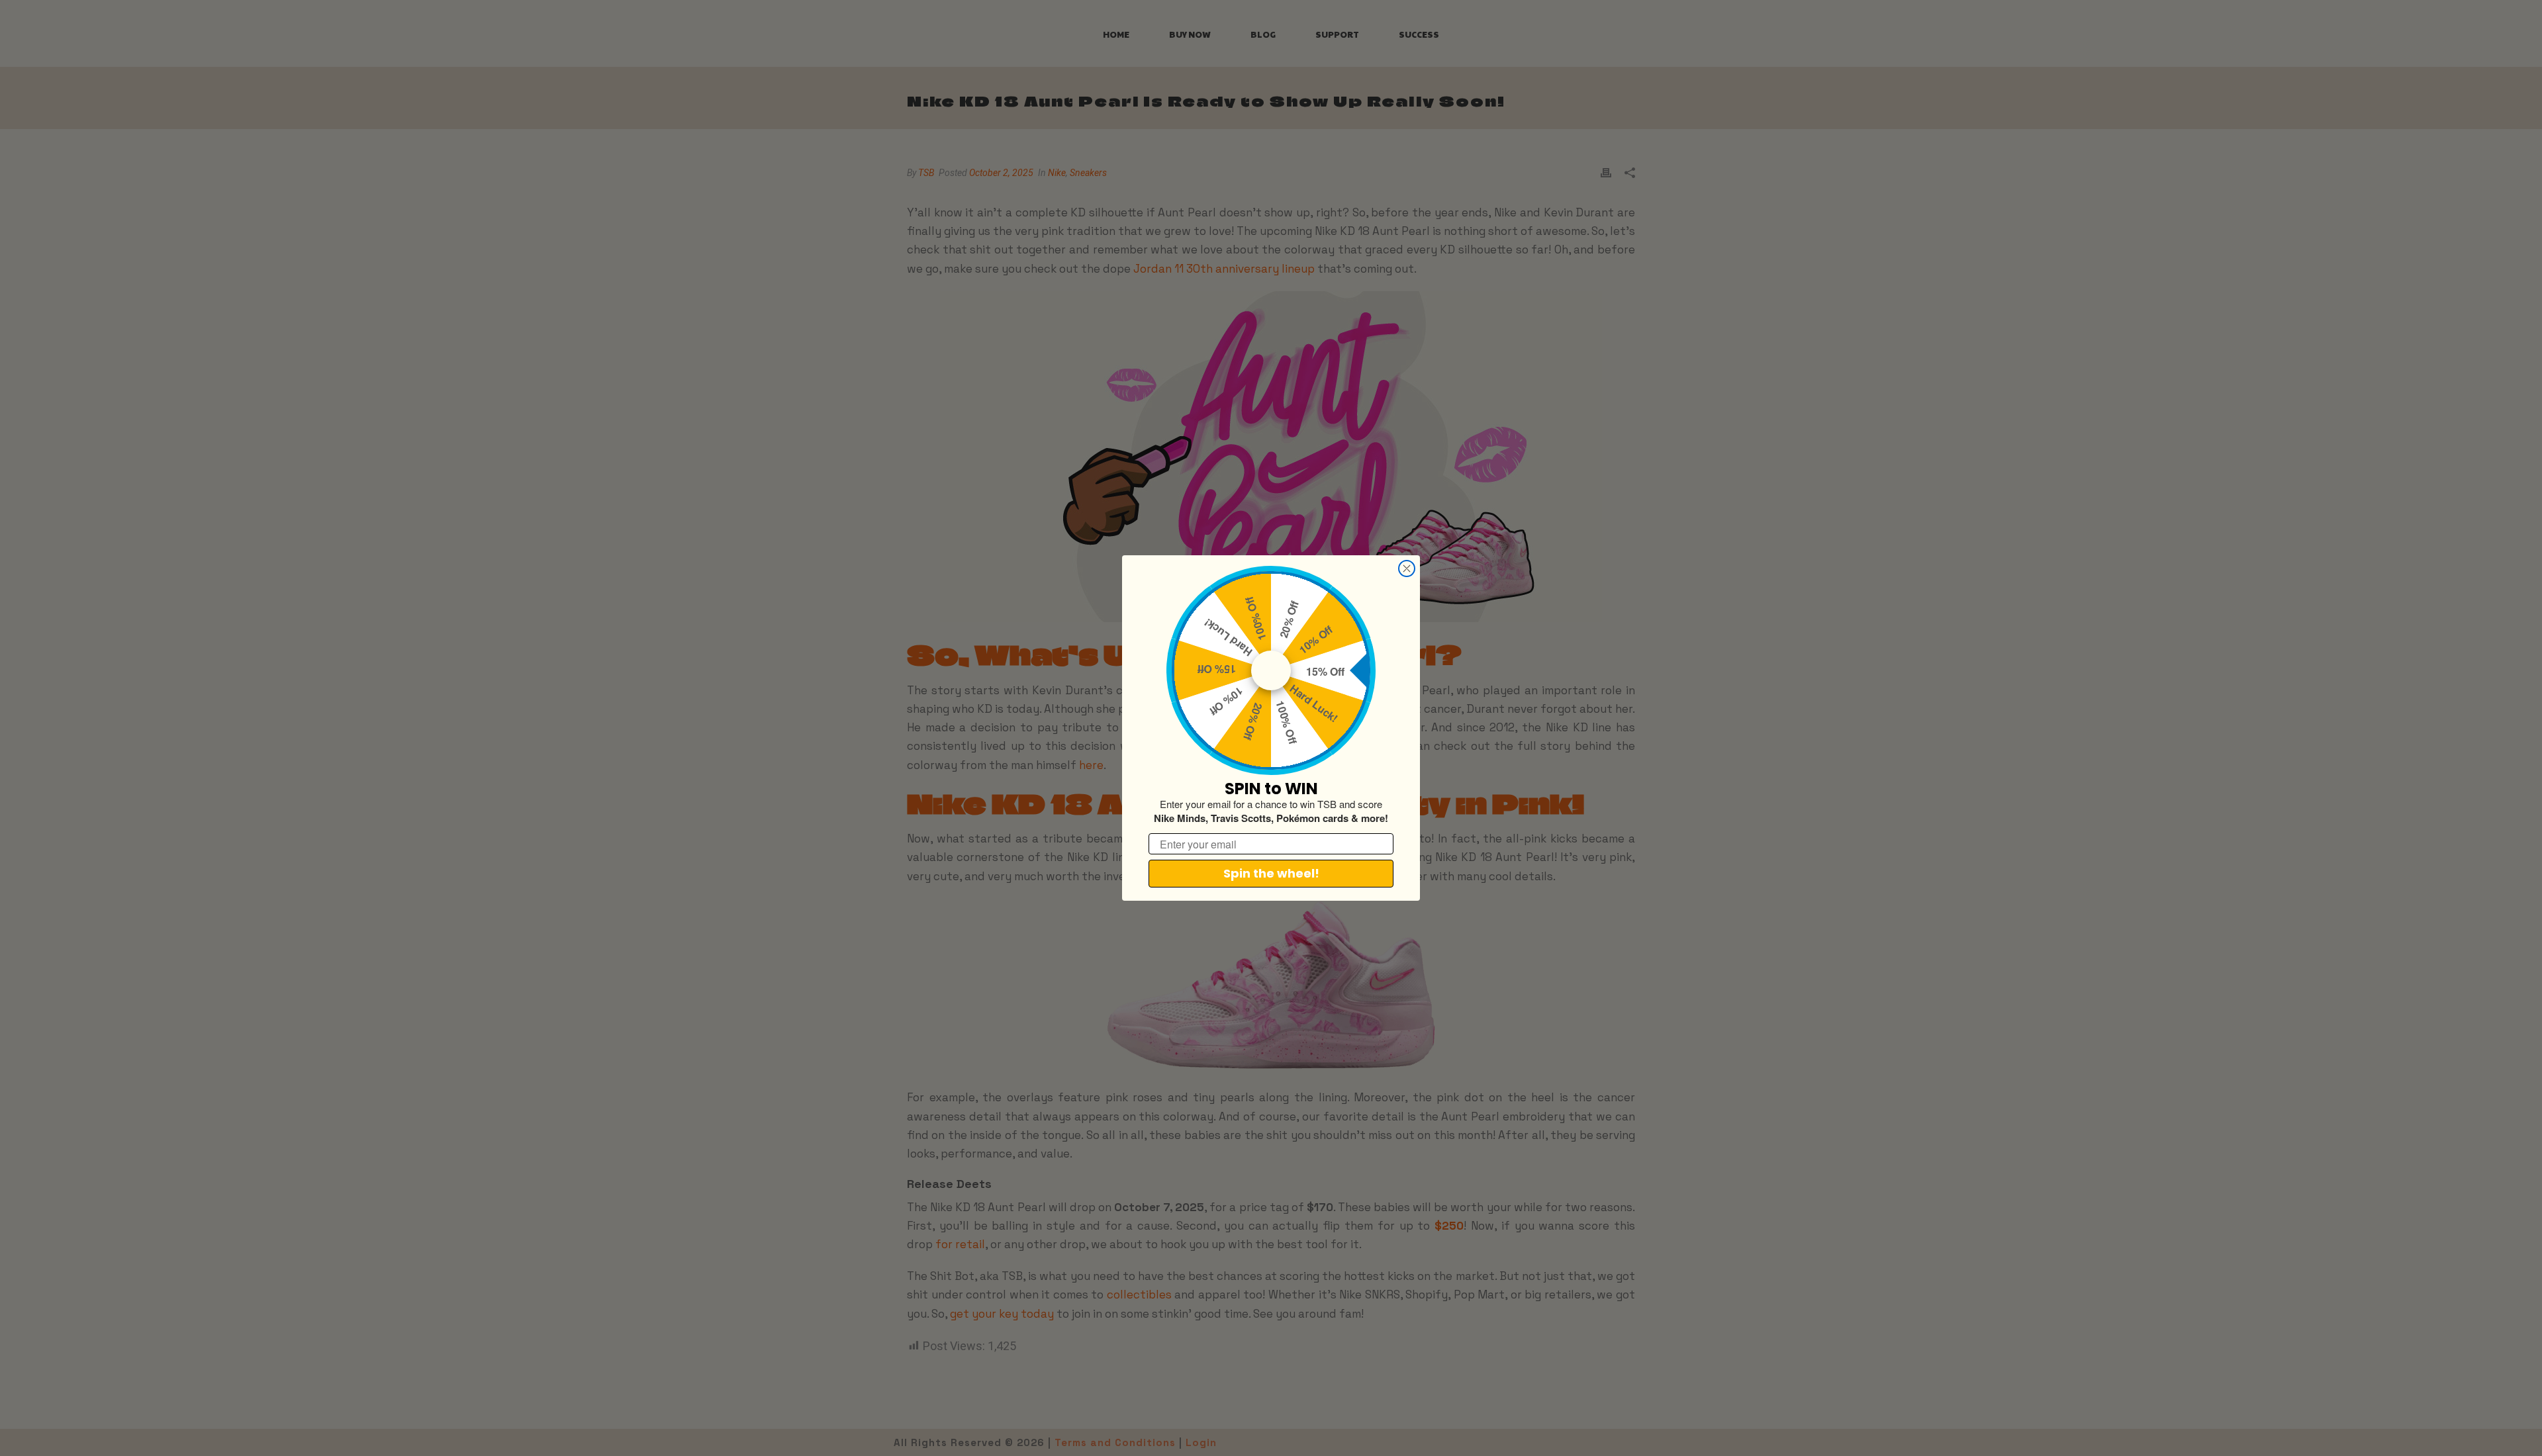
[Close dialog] (1407, 569)
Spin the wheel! (1271, 873)
